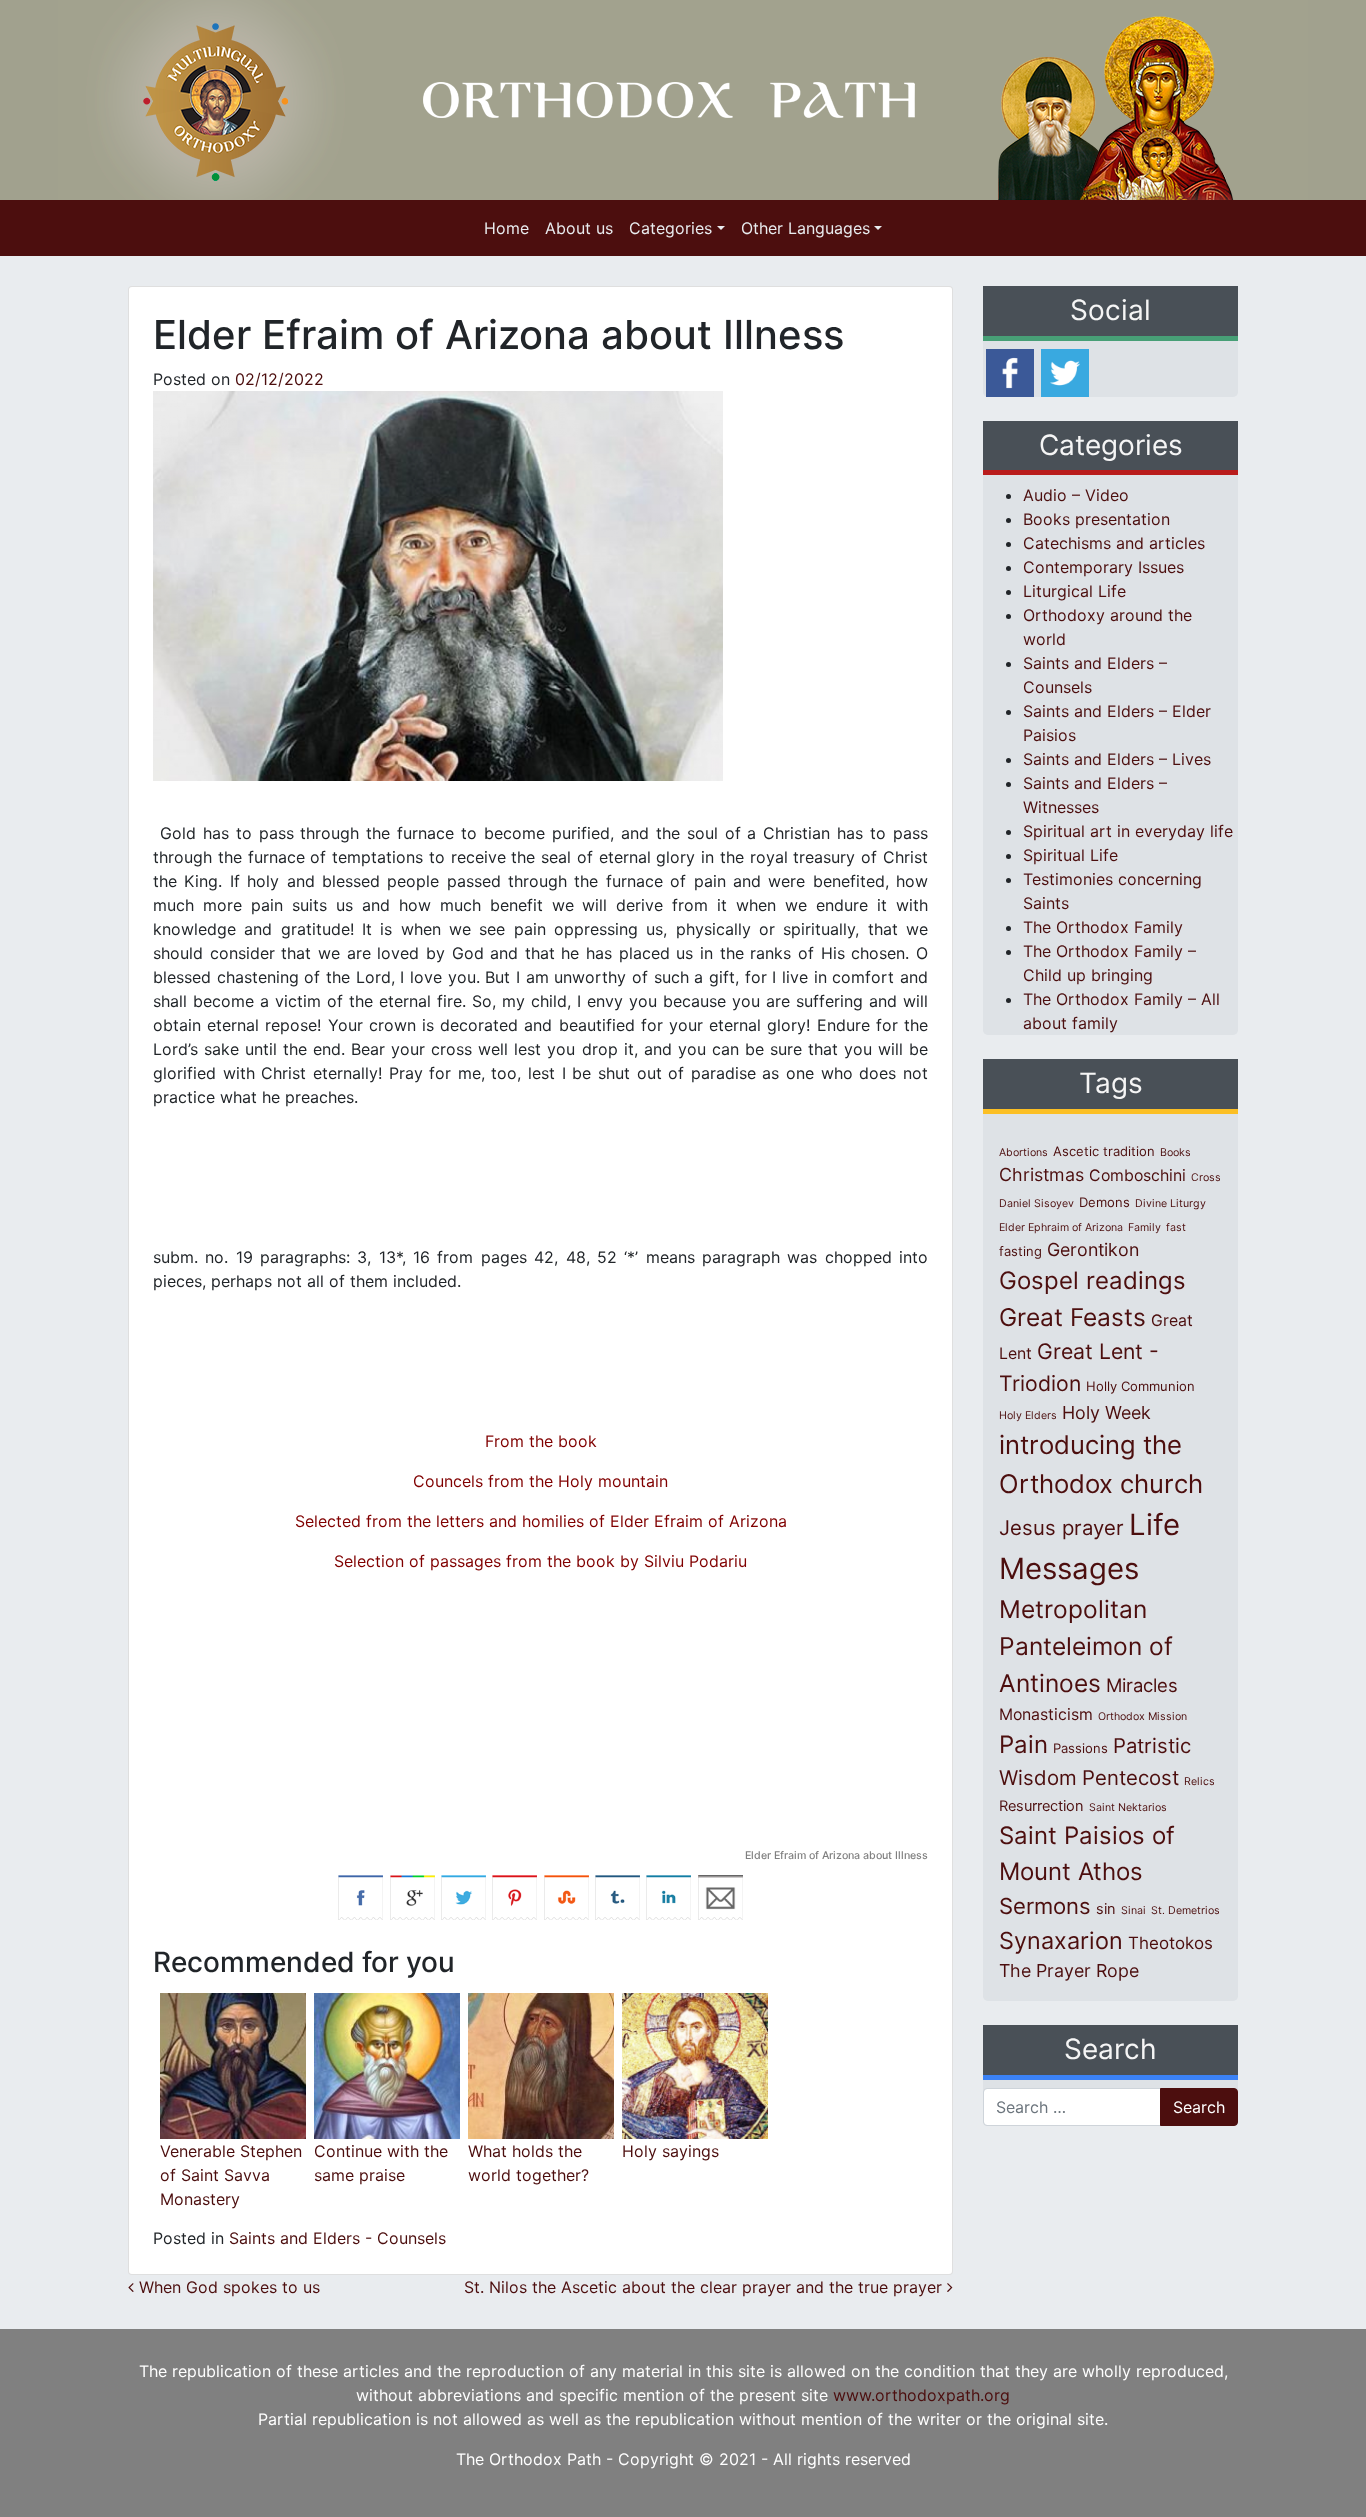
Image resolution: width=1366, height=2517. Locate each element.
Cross (1206, 1177)
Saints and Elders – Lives (1117, 759)
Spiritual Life (1070, 855)
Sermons (1045, 1906)
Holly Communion (1140, 1386)
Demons (1104, 1202)
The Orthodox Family (1103, 927)
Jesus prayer (1061, 1527)
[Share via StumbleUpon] (566, 1896)
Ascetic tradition (1104, 1151)
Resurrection (1041, 1806)
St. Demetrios (1185, 1910)
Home (506, 228)
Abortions (1023, 1152)
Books (1175, 1152)
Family (1144, 1227)
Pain (1023, 1744)
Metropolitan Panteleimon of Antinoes (1086, 1646)
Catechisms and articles (1114, 543)
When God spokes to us (229, 2287)
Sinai (1133, 1910)
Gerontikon (1093, 1249)
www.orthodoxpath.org (921, 2395)
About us (579, 228)
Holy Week (1106, 1412)
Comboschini (1137, 1175)
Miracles (1142, 1685)
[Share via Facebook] (360, 1896)
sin (1106, 1909)
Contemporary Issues (1103, 567)
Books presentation (1096, 519)
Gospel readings (1092, 1280)
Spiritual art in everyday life (1128, 831)
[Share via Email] (720, 1896)
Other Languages (805, 228)
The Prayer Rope (1069, 1970)
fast (1176, 1227)
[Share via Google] (412, 1896)
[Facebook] (1010, 371)
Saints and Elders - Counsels (337, 2238)
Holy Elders (1028, 1415)
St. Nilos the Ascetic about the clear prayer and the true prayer (705, 2287)
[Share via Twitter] (463, 1896)
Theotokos (1170, 1943)
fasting (1020, 1251)
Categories (670, 228)
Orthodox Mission (1142, 1716)
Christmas (1041, 1174)
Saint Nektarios (1128, 1807)
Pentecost (1130, 1777)
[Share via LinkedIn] (668, 1896)
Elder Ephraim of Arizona (1061, 1227)
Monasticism (1046, 1714)
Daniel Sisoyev (1036, 1203)
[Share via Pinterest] (514, 1896)
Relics (1199, 1781)
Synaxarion (1061, 1940)
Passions (1080, 1748)
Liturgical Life (1074, 591)
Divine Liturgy (1170, 1203)
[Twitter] (1065, 371)
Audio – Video (1076, 495)
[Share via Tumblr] (617, 1896)
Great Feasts (1072, 1317)
